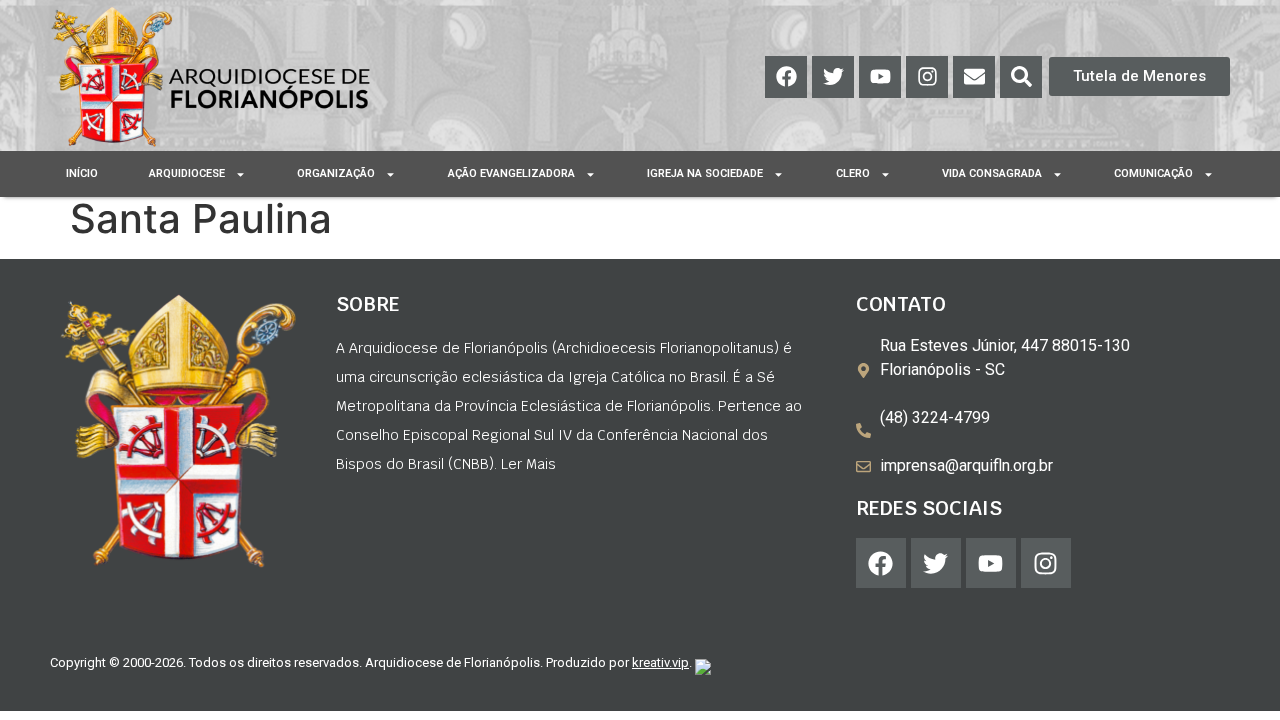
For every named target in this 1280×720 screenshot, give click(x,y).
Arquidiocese (187, 173)
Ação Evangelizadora (511, 173)
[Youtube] (880, 77)
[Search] (1021, 77)
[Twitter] (833, 77)
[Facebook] (786, 77)
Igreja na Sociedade (705, 173)
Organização (336, 173)
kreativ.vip (660, 662)
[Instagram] (927, 77)
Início (82, 173)
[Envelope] (974, 77)
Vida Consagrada (992, 173)
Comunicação (1153, 173)
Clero (853, 173)
